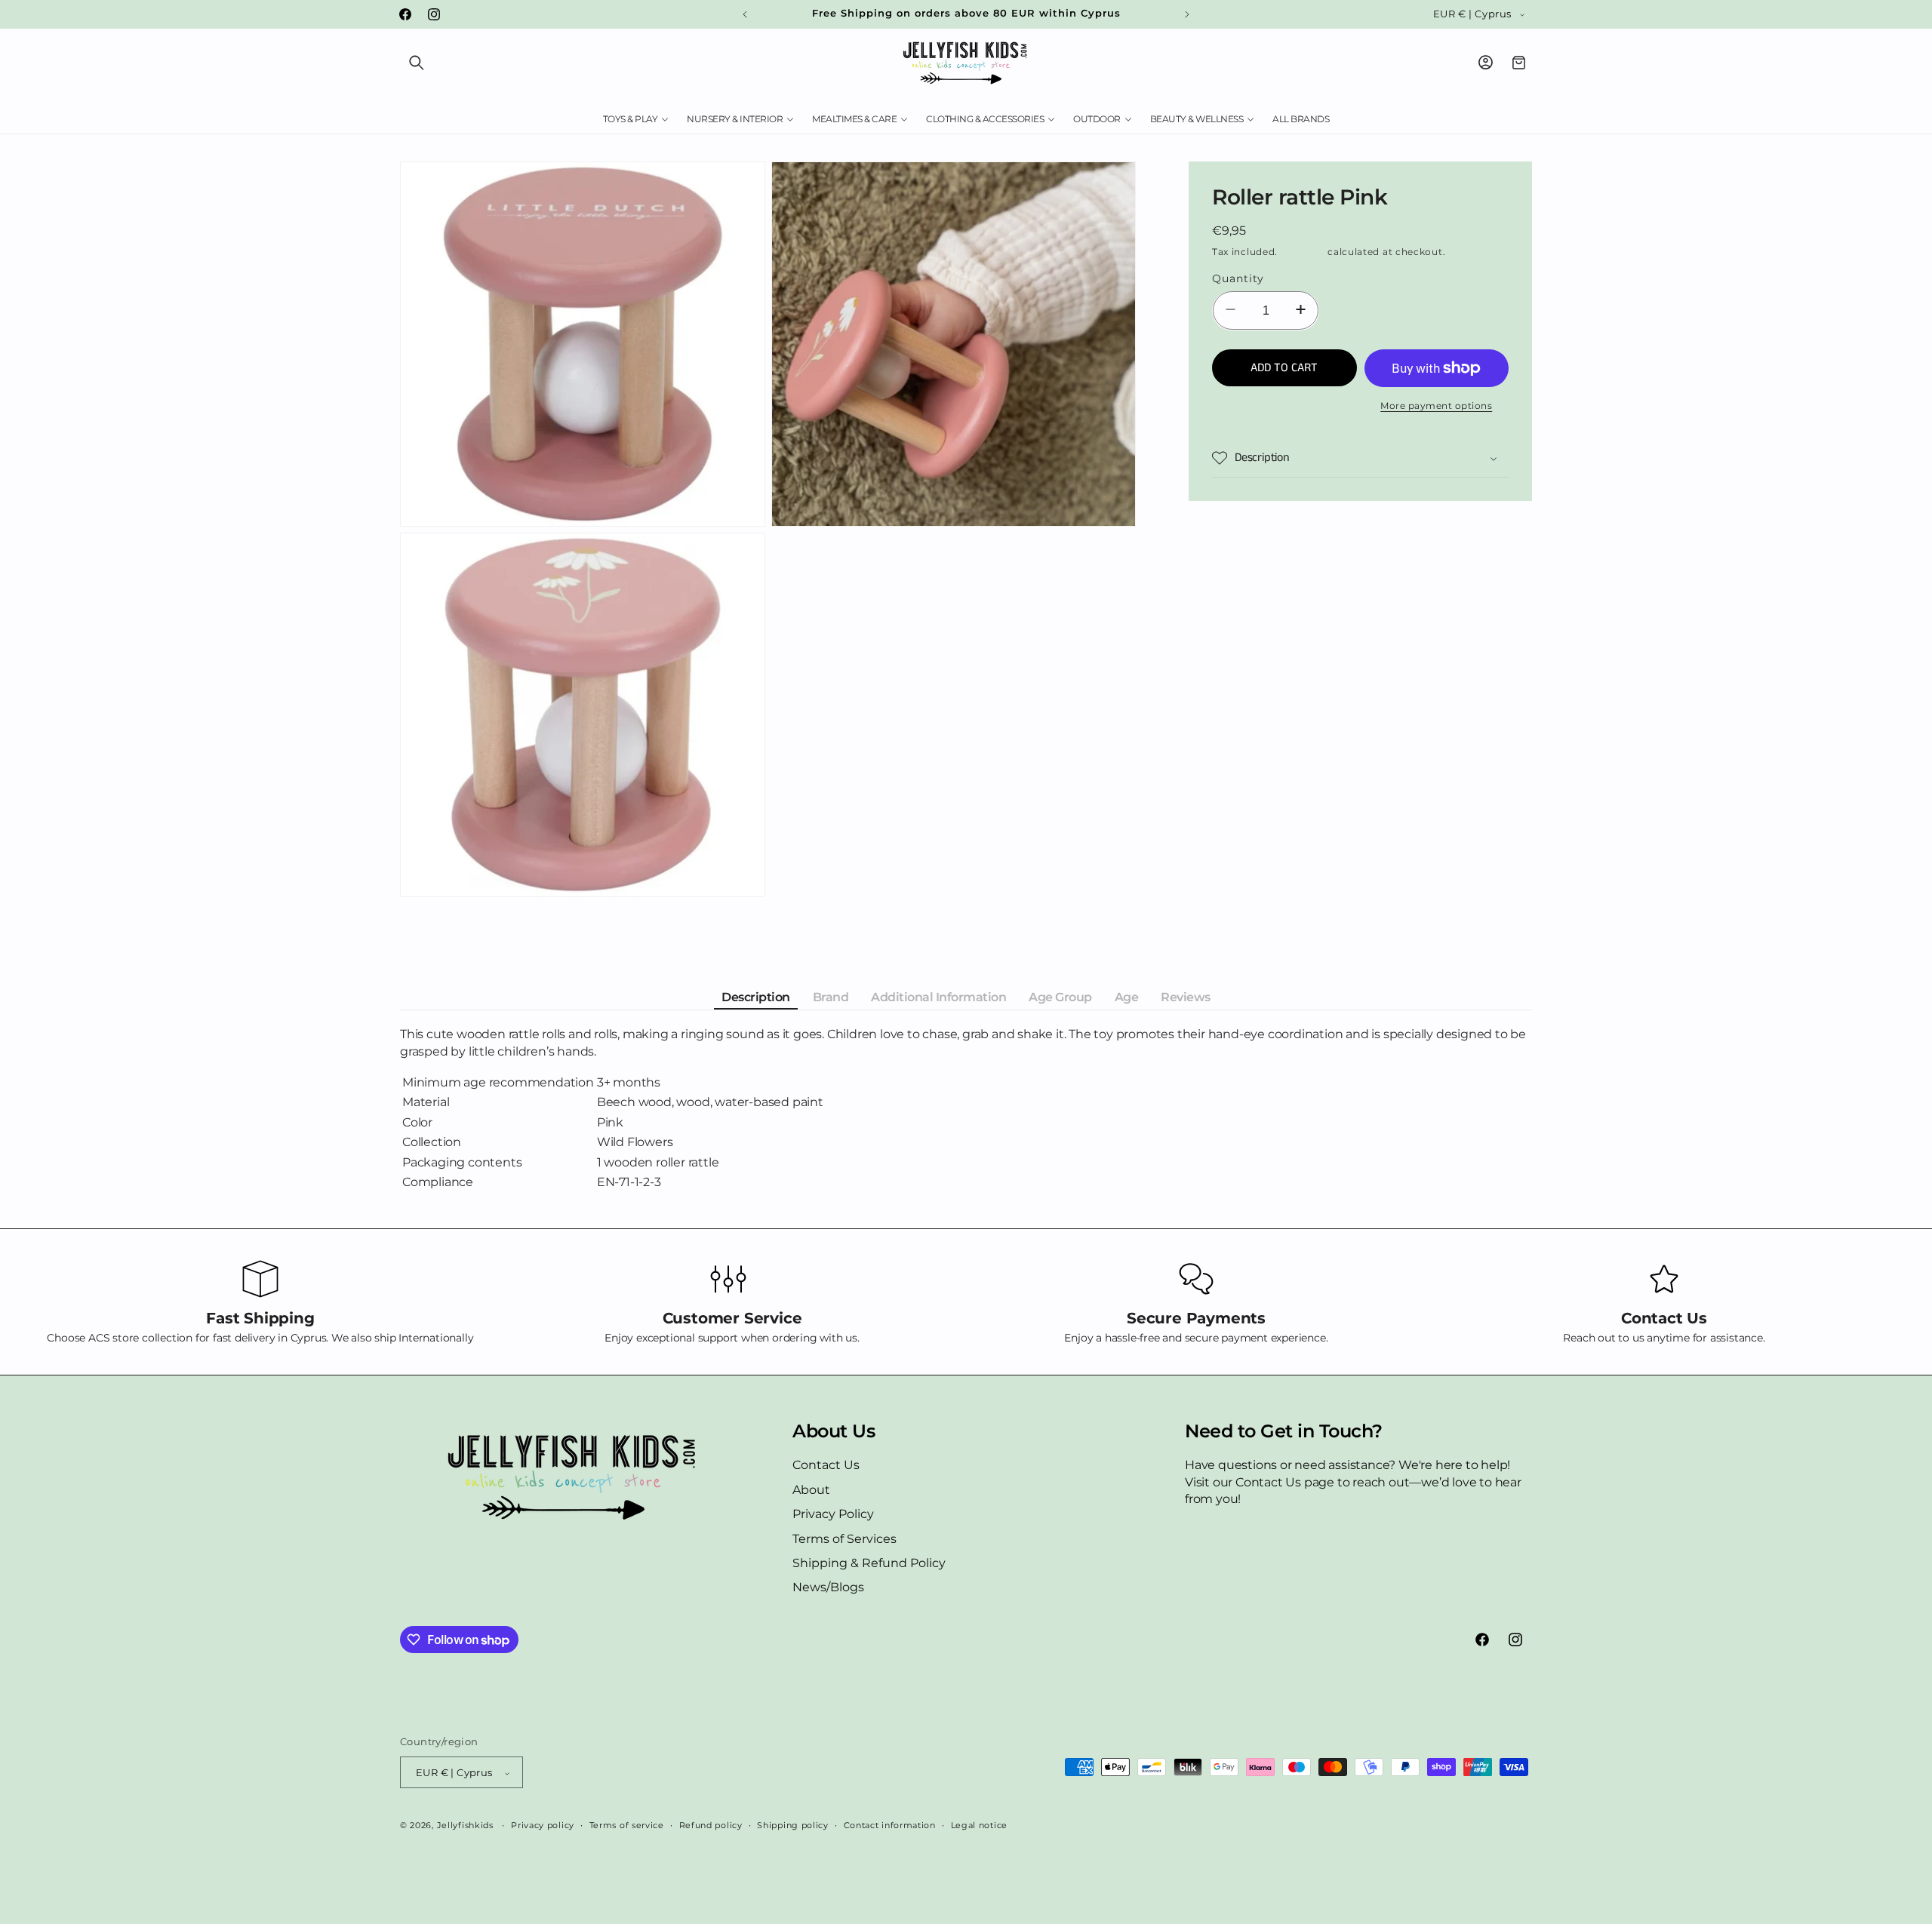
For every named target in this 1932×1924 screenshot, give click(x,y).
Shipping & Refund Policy (869, 1563)
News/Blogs (828, 1588)
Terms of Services (844, 1539)
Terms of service (627, 1825)
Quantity (1238, 278)
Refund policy (711, 1825)
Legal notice (979, 1825)
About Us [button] (834, 1431)
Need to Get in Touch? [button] (1284, 1431)
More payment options (1436, 406)
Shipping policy (793, 1825)
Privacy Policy (833, 1515)
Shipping (1303, 252)
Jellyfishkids (465, 1826)
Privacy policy (543, 1825)
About (811, 1490)
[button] (417, 63)
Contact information (890, 1825)
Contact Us (826, 1466)
